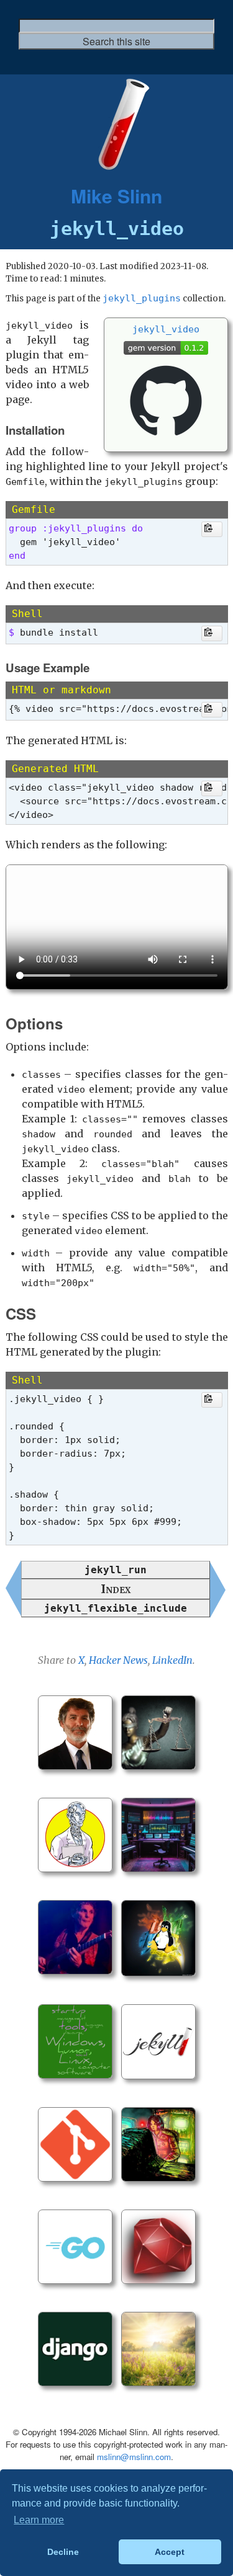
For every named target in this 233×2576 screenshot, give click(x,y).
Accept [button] (170, 2552)
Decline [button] (63, 2552)
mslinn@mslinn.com (134, 2457)
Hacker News (118, 1660)
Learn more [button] (39, 2520)
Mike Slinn (116, 196)
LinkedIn (172, 1660)
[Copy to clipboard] (212, 529)
